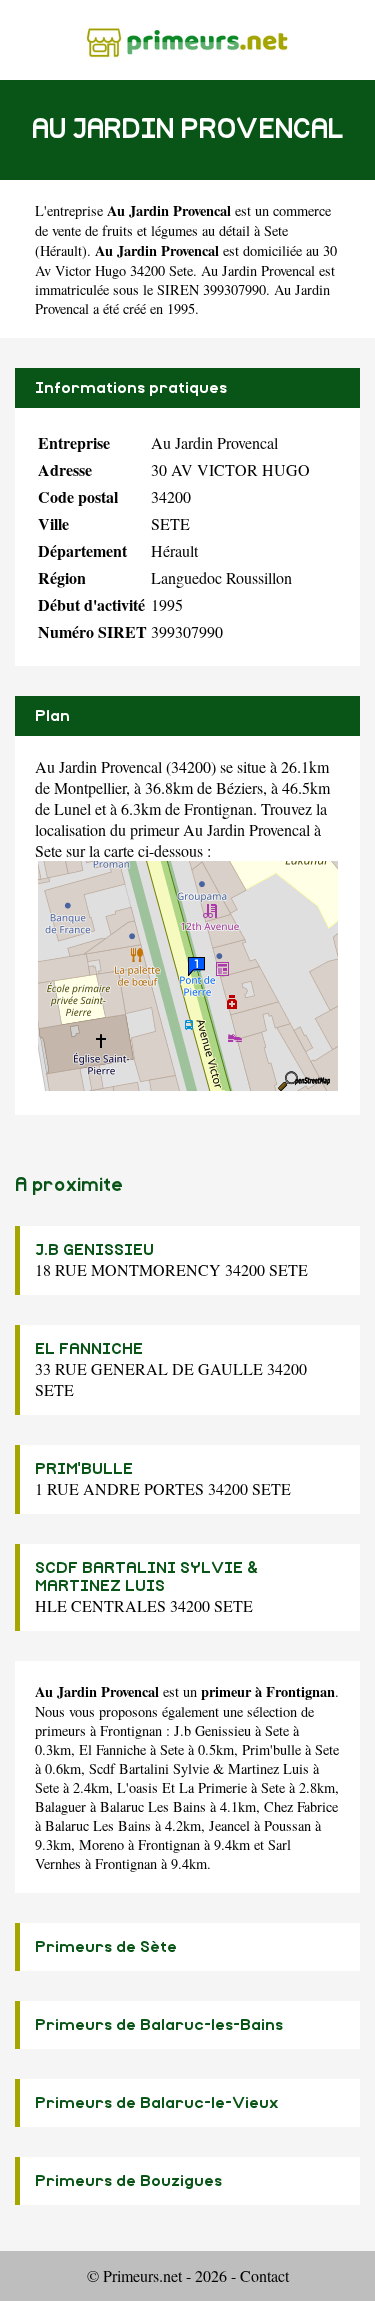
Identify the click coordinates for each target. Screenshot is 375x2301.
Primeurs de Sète (106, 1947)
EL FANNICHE (89, 1349)
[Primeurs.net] (187, 39)
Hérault (61, 250)
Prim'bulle (271, 1749)
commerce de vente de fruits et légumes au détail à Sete (183, 220)
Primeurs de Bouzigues (128, 2181)
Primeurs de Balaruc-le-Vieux (157, 2103)
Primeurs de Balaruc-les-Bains (159, 2025)
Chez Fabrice (301, 1806)
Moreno (101, 1844)
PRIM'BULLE (84, 1469)
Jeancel (229, 1825)
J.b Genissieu (212, 1730)
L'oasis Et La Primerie (182, 1787)
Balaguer (60, 1806)
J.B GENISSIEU (94, 1250)
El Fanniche (112, 1749)
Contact (264, 2275)
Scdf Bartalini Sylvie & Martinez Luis (199, 1768)
